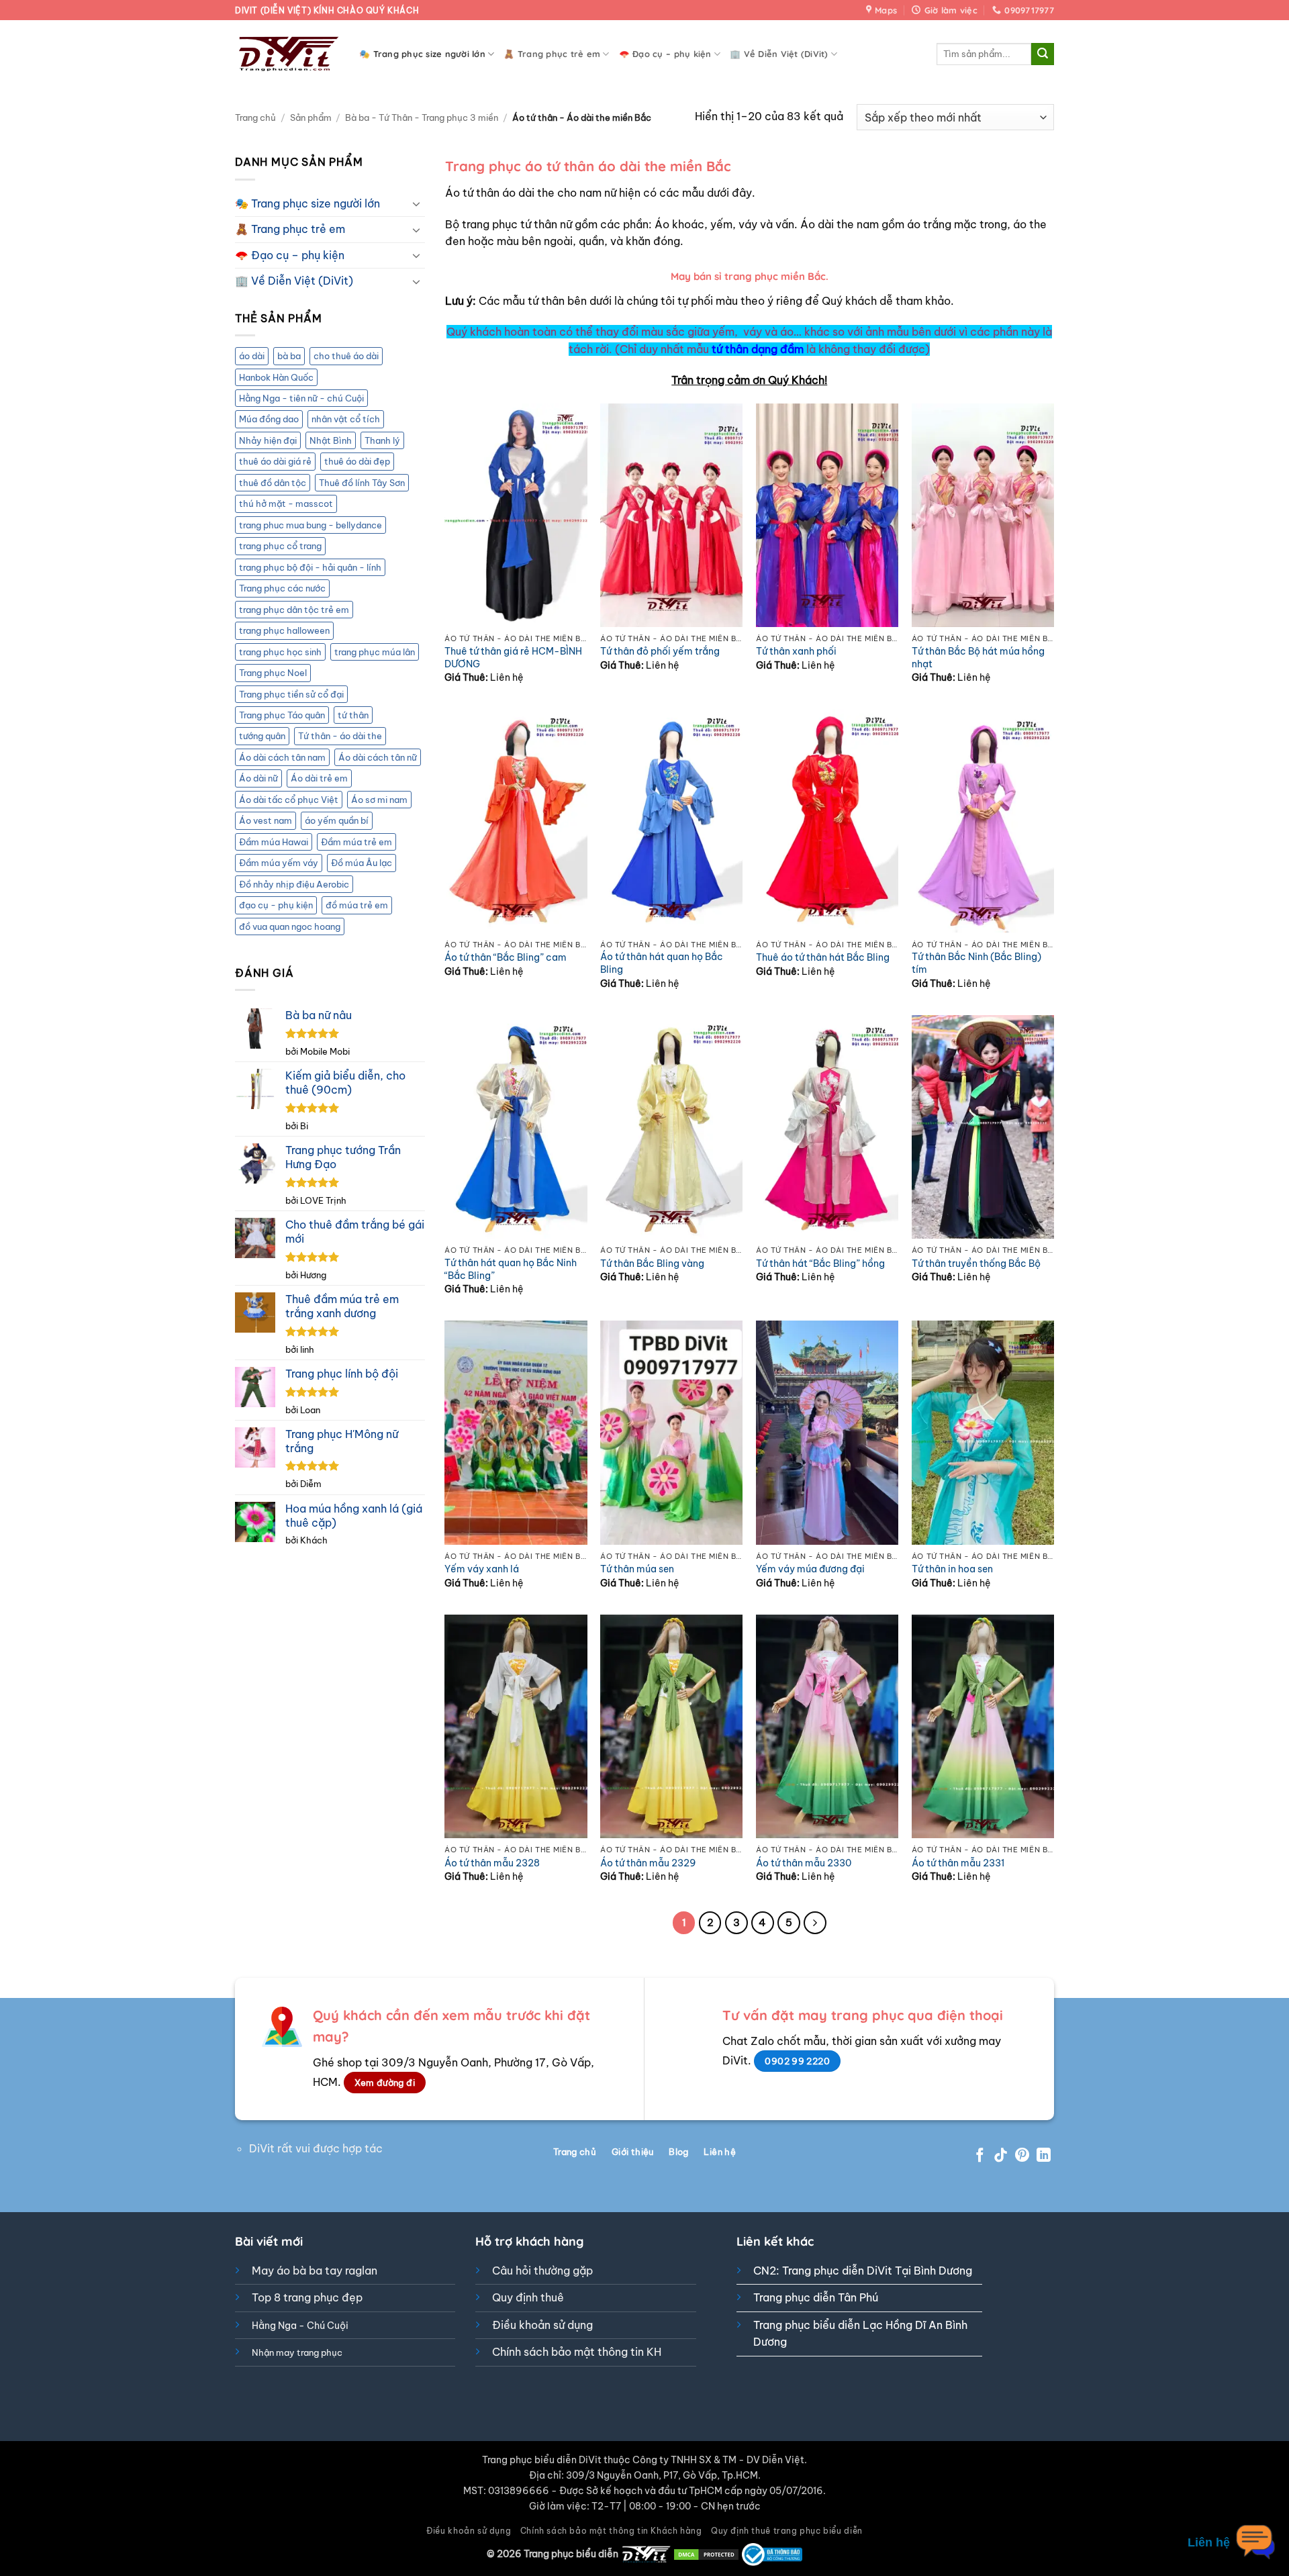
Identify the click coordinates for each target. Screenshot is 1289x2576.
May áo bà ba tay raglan (315, 2271)
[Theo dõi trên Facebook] (980, 2156)
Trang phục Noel (273, 673)
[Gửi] (1043, 54)
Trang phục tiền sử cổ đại (291, 694)
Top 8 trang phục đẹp (307, 2297)
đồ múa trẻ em (357, 905)
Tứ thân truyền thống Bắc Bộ (976, 1263)
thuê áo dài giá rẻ (275, 461)
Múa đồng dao (269, 419)
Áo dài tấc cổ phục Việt (289, 800)
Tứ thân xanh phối (796, 651)
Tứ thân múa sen (637, 1569)
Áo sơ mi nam (379, 800)
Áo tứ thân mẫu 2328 (492, 1863)
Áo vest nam (266, 820)
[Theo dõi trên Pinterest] (1022, 2156)
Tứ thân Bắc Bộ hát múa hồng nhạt (978, 658)
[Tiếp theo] (815, 1923)
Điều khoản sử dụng (542, 2325)
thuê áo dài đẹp (357, 461)
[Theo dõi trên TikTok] (1001, 2156)
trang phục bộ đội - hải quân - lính (310, 567)
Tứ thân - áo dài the (340, 736)
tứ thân (353, 715)
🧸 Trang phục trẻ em (552, 54)
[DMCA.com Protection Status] (706, 2554)
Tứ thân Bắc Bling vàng (652, 1263)
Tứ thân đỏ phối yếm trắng (660, 651)
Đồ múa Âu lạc (362, 863)
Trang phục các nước (282, 588)
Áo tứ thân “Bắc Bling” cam (506, 957)
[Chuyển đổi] (417, 203)
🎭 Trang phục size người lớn (422, 54)
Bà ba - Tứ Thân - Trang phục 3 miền (422, 117)
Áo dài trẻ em (319, 778)
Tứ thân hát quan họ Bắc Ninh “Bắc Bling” (511, 1269)
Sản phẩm (311, 117)
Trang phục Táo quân (282, 715)
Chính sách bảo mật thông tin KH (577, 2352)
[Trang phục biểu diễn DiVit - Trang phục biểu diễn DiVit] (287, 54)
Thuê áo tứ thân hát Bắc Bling (823, 957)
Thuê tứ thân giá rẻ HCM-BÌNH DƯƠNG (513, 658)
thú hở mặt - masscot (286, 504)
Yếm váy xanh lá (482, 1569)
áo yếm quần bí (337, 820)
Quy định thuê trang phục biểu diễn (787, 2531)
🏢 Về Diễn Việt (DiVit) (779, 54)
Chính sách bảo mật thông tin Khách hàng (611, 2531)
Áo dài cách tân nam (282, 757)
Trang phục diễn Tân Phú (816, 2297)
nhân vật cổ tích (346, 419)
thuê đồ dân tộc (273, 483)
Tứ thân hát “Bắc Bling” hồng (820, 1263)
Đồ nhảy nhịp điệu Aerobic (294, 884)
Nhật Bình (331, 440)
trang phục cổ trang (280, 546)
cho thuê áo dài (346, 356)
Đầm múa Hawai (274, 842)
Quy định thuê (528, 2297)
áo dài (252, 356)
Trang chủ (255, 117)
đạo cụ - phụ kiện (276, 905)
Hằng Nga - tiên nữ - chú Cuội (301, 398)
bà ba (289, 356)
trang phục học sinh (280, 652)
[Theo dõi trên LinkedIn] (1044, 2156)
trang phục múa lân (375, 652)
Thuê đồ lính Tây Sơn (362, 483)
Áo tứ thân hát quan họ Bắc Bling (662, 963)
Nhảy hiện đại (268, 440)
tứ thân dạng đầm (758, 349)
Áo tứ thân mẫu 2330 (804, 1863)
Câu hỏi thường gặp (542, 2271)
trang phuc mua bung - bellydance (311, 525)
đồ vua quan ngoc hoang (290, 926)
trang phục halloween (284, 630)
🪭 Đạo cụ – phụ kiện (665, 54)
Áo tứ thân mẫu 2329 (648, 1863)
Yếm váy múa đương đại (810, 1569)
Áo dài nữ (258, 778)
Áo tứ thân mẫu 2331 (958, 1863)
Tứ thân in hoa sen (952, 1569)
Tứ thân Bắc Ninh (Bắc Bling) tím (976, 963)
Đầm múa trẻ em (356, 842)
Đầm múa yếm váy (279, 863)
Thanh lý (382, 440)
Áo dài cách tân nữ (378, 757)
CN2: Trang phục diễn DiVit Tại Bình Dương (863, 2271)
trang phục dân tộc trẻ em (294, 610)
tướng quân (262, 736)
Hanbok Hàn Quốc (276, 377)
